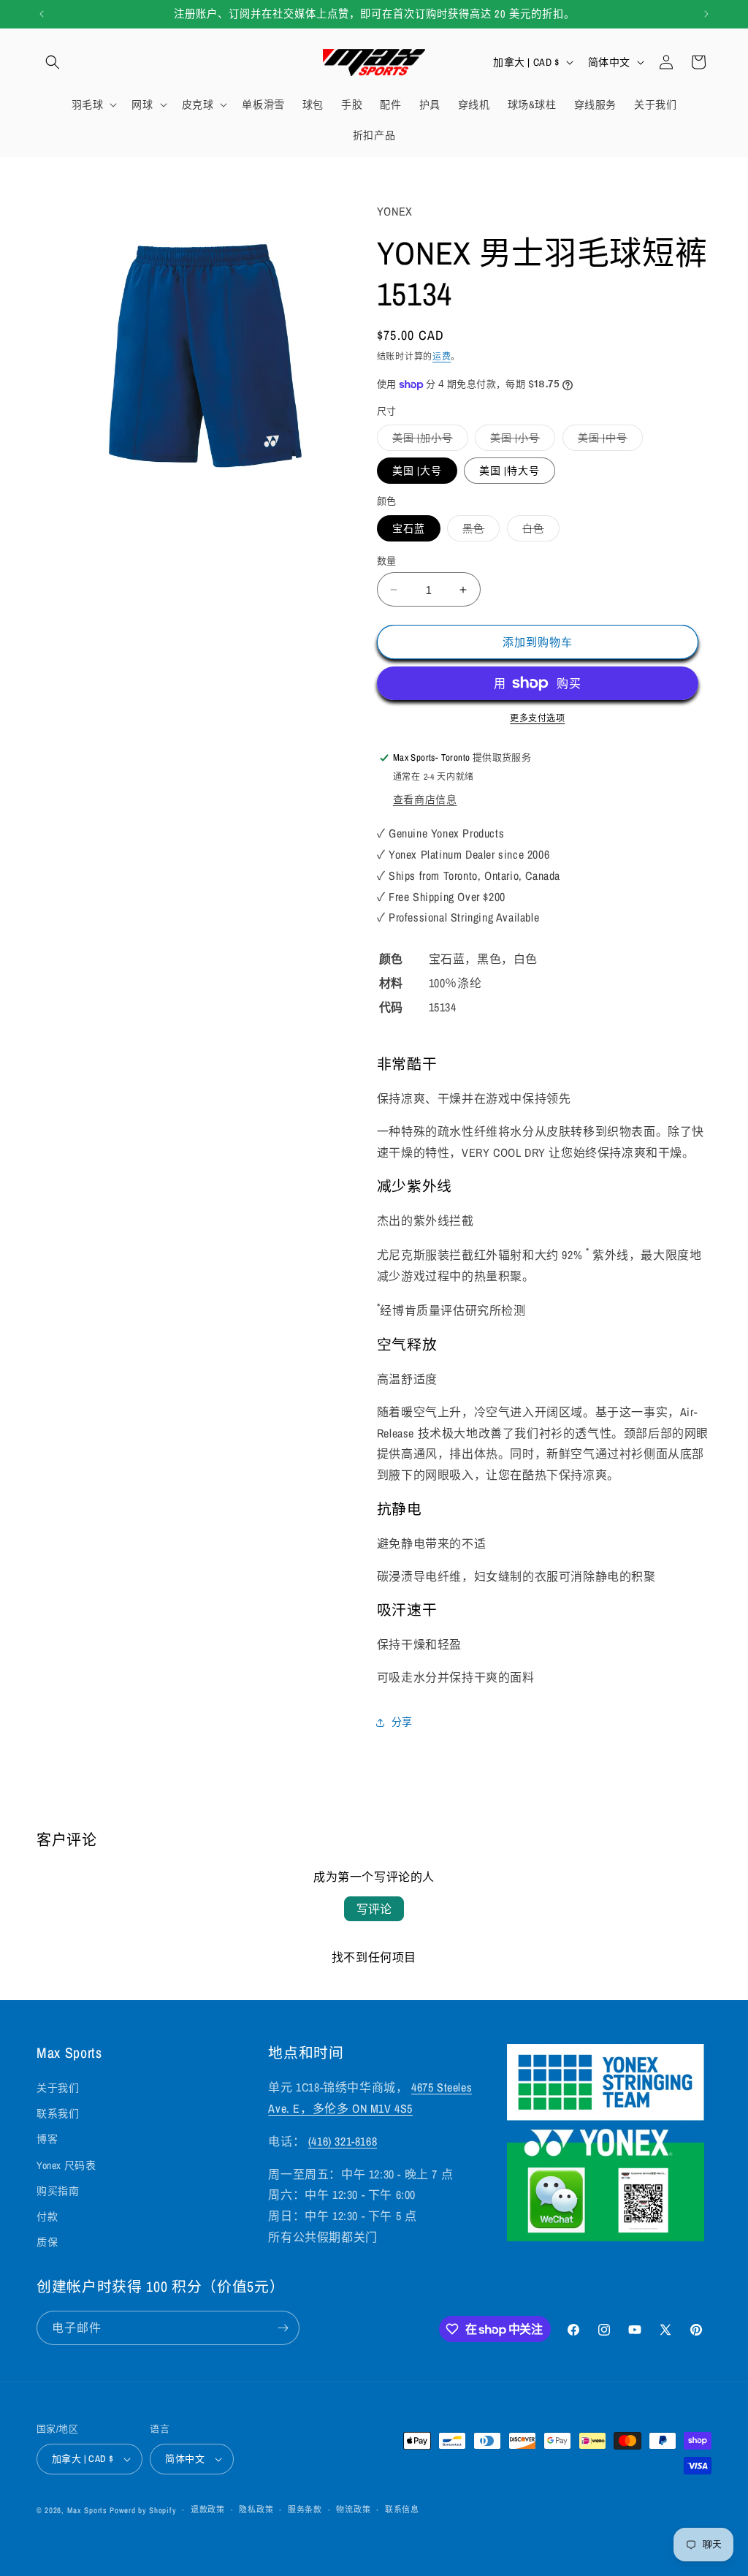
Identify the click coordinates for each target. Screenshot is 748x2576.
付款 (47, 2216)
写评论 (374, 1909)
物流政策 (353, 2509)
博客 (47, 2139)
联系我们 (58, 2113)
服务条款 (305, 2509)
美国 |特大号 (510, 471)
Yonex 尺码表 (66, 2165)
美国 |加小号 (428, 441)
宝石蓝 (409, 528)
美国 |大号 (417, 471)
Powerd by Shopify (143, 2510)
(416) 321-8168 (343, 2141)
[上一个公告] (42, 14)
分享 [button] (402, 1722)
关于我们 (58, 2088)
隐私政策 (256, 2509)
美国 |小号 (520, 441)
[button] (53, 62)
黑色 (478, 531)
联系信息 (402, 2509)
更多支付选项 (537, 718)
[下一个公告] (706, 14)
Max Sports (87, 2510)
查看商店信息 (425, 799)
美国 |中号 (608, 441)
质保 (47, 2242)
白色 (538, 531)
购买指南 (58, 2191)
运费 (442, 357)
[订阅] (283, 2328)
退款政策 (208, 2509)
